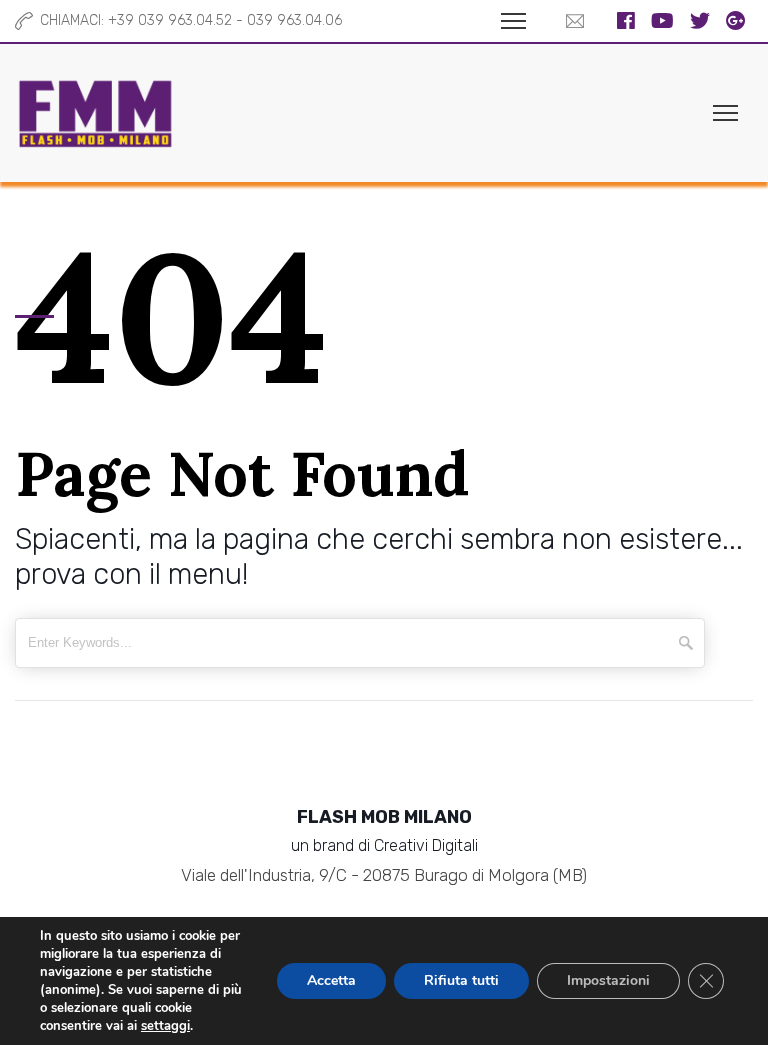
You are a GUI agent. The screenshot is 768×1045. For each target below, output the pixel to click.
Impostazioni (608, 980)
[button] (570, 21)
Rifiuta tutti (461, 980)
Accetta (331, 980)
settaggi (165, 1026)
